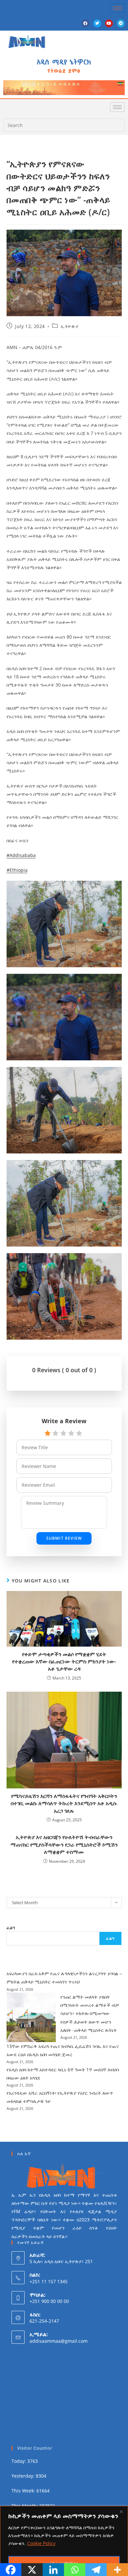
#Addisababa (21, 855)
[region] (64, 2541)
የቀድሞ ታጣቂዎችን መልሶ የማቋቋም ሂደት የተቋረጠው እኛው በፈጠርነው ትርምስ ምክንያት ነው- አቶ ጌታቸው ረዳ (64, 1662)
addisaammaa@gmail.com (59, 2341)
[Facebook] (85, 23)
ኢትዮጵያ (70, 326)
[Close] (121, 2512)
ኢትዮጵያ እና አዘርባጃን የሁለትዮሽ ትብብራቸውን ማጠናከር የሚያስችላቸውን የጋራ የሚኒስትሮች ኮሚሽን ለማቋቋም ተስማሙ (64, 1844)
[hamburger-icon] (117, 8)
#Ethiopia (17, 870)
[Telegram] (121, 23)
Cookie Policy (41, 2543)
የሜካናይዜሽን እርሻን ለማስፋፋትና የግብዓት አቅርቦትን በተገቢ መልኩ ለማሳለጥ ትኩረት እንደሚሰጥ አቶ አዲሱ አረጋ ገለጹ (64, 1803)
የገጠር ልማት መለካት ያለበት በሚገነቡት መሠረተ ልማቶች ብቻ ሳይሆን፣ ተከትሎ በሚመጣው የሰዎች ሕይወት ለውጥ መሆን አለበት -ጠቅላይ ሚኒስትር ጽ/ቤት (90, 2013)
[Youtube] (109, 23)
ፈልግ (11, 1928)
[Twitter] (97, 23)
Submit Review (64, 1538)
